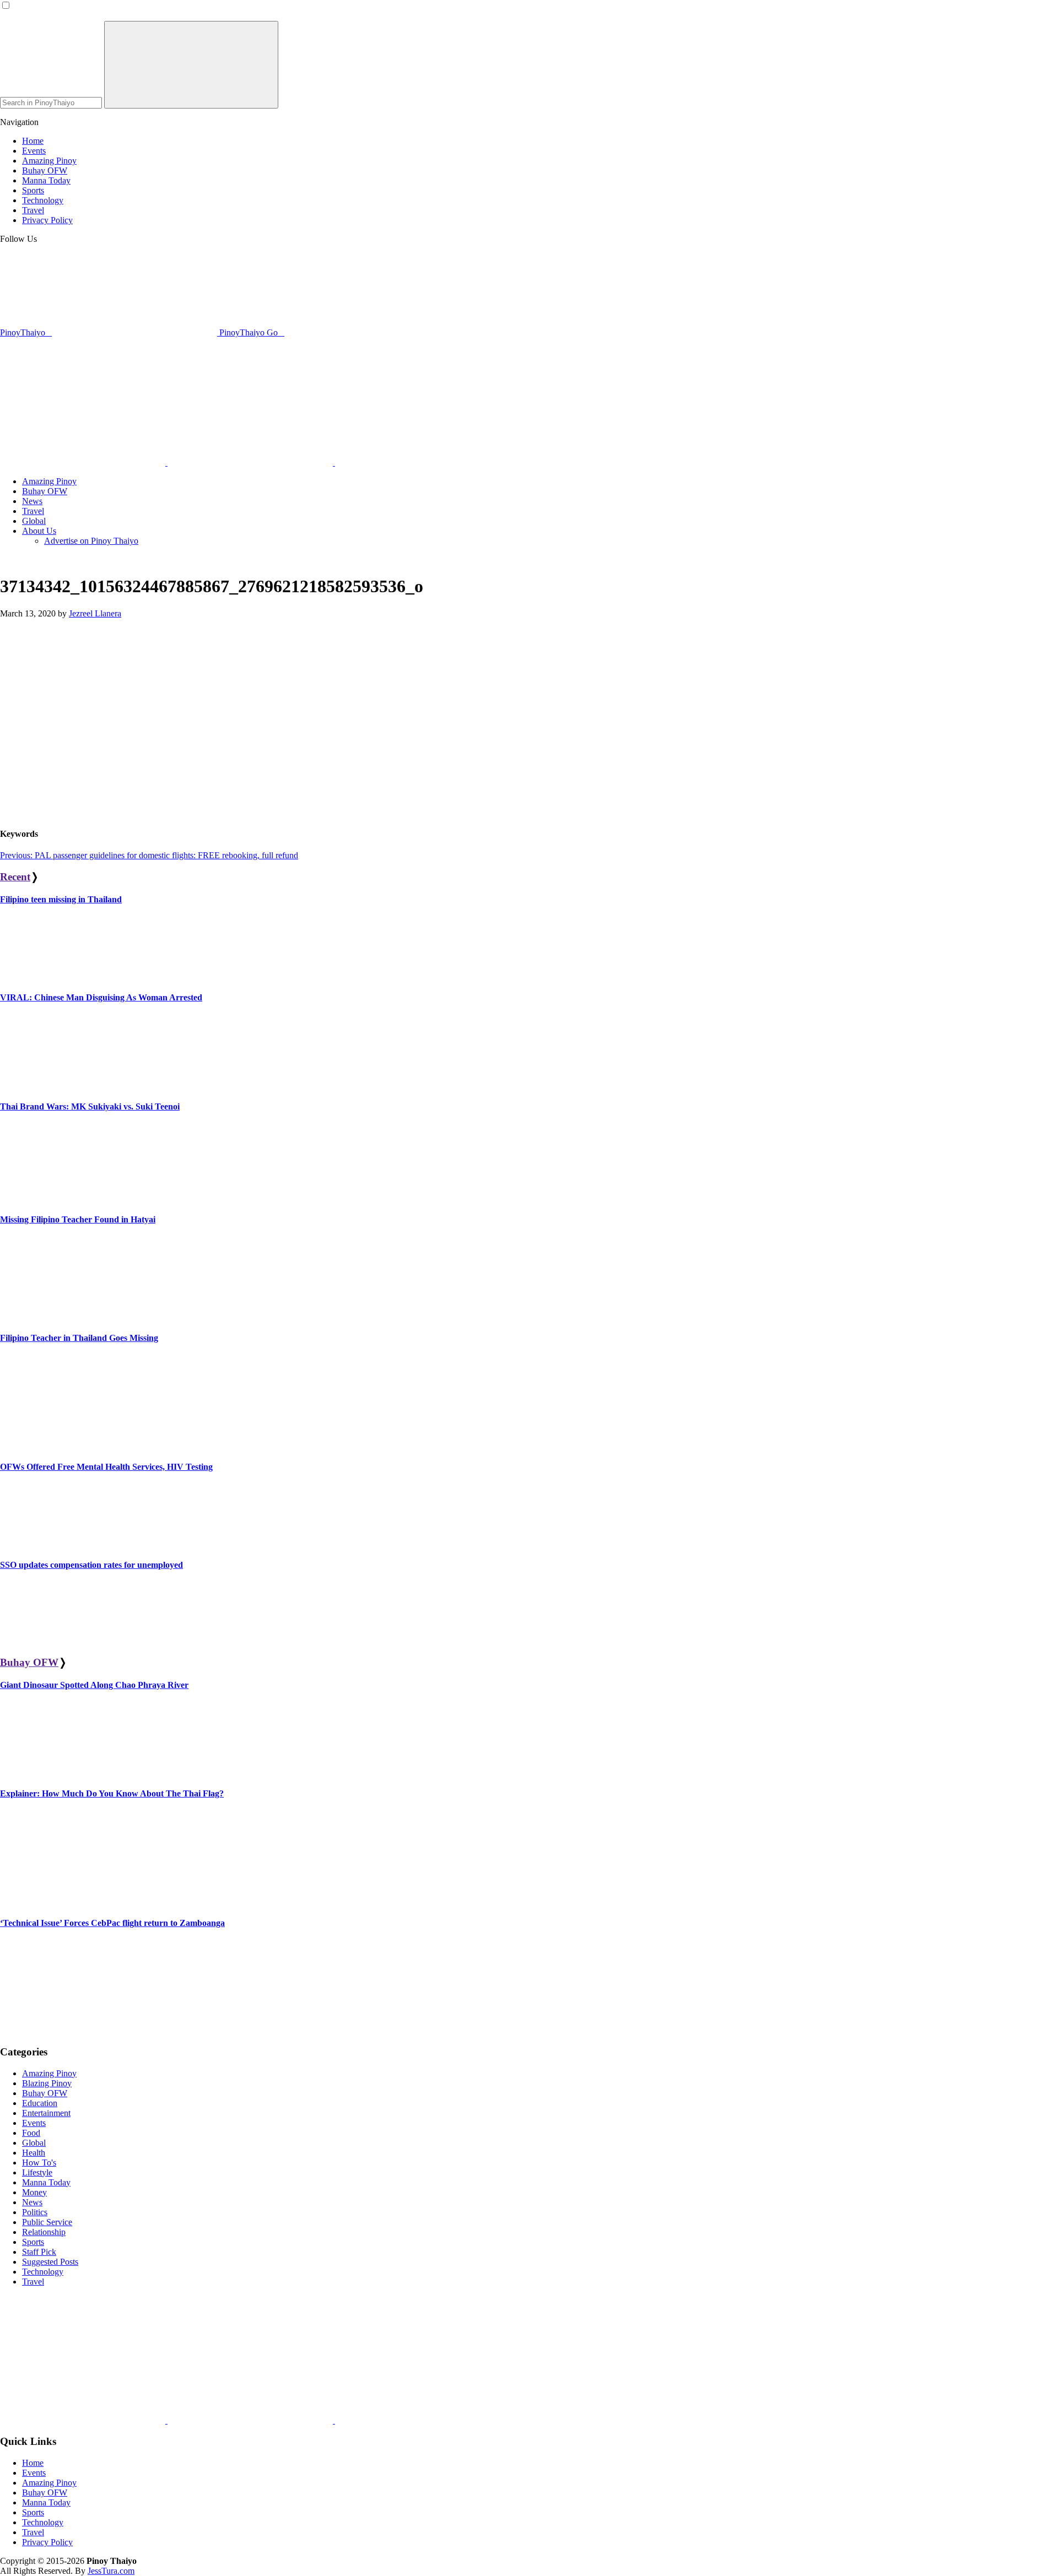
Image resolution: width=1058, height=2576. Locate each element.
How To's (39, 2163)
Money (34, 2192)
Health (34, 2153)
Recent (15, 877)
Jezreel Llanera (95, 613)
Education (40, 2103)
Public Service (47, 2222)
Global (34, 2143)
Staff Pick (39, 2252)
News (32, 2202)
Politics (35, 2212)
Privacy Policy (47, 2542)
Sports (33, 2242)
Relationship (44, 2232)
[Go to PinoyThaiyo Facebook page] (251, 462)
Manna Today (46, 2182)
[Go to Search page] (84, 462)
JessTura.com (111, 2571)
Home (33, 2463)
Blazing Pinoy (47, 2083)
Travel (33, 2282)
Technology (43, 2272)
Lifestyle (37, 2172)
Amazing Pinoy (49, 2073)
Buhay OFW (29, 1662)
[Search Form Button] (191, 65)
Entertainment (46, 2113)
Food (31, 2133)
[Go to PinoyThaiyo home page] (74, 368)
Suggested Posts (50, 2262)
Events (34, 2123)
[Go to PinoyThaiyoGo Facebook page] (418, 462)
